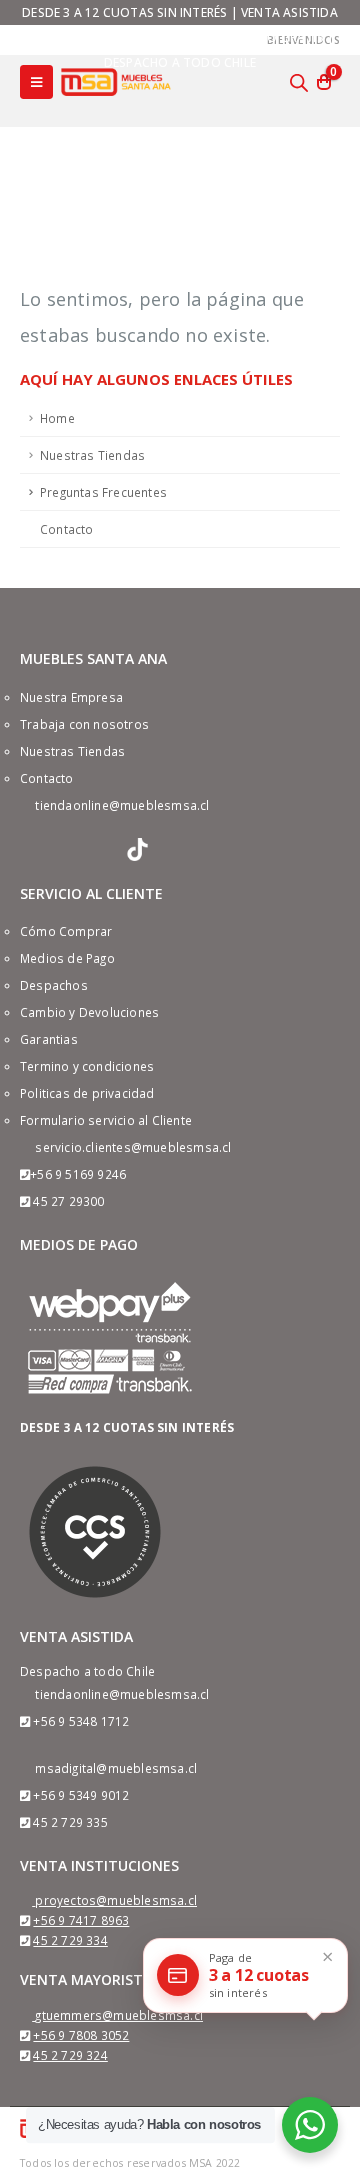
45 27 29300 (68, 1201)
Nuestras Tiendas (92, 455)
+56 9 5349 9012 (81, 1795)
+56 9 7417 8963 (81, 1920)
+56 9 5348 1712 (81, 1721)
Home (57, 418)
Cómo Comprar (66, 931)
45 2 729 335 (70, 1822)
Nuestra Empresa (71, 697)
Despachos (54, 985)
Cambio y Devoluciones (89, 1012)
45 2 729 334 (70, 1940)
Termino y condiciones (87, 1066)
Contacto (67, 529)
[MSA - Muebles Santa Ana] (116, 81)
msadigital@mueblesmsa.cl (116, 1768)
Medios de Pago (67, 958)
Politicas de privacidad (87, 1093)
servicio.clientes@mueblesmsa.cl (133, 1147)
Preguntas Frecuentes (103, 492)
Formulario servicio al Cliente (106, 1120)
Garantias (49, 1039)
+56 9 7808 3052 (81, 2035)
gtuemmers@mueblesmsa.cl (119, 2015)
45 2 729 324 (70, 2055)
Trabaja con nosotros (84, 724)
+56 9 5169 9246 (78, 1174)
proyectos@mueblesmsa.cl (116, 1900)
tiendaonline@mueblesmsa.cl (122, 805)
